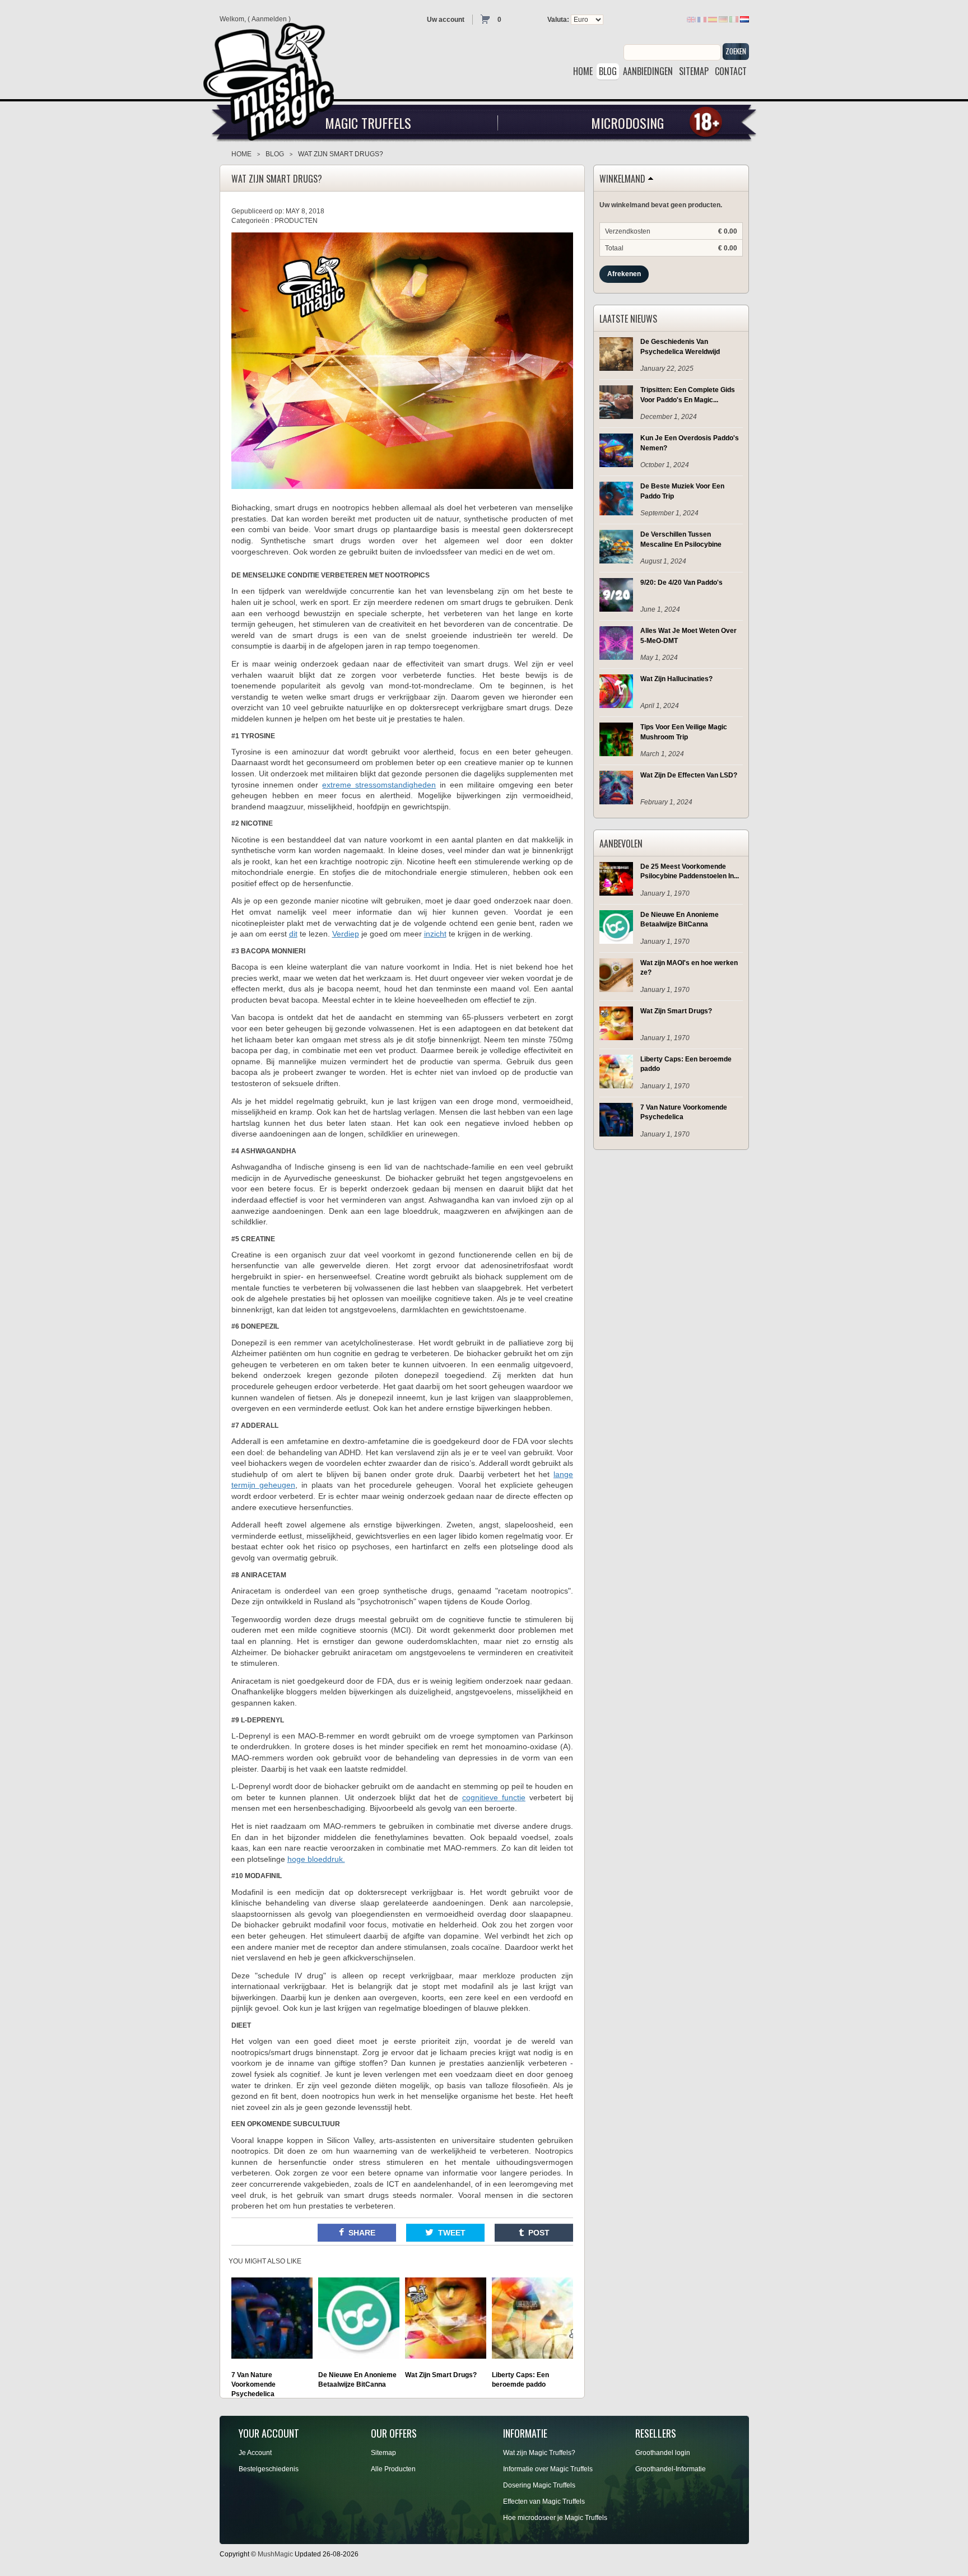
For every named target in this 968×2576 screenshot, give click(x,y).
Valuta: (558, 20)
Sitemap (383, 2453)
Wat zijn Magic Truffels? (539, 2453)
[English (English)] (691, 19)
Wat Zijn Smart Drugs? (676, 1011)
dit (293, 934)
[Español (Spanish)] (713, 19)
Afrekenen (624, 274)
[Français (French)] (702, 19)
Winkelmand (622, 179)
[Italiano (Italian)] (734, 19)
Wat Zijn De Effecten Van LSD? (689, 775)
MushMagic (275, 2554)
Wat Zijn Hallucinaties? (676, 679)
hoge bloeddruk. (316, 1859)
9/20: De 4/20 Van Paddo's (681, 583)
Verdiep (346, 934)
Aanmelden (269, 19)
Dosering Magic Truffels (539, 2485)
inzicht (435, 934)
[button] (357, 2233)
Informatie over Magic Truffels (548, 2469)
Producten (296, 221)
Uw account (446, 20)
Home (241, 154)
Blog (275, 154)
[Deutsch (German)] (723, 19)
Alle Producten (393, 2469)
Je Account (255, 2453)
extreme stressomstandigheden (379, 785)
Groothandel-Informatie (671, 2469)
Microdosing (627, 123)
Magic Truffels (368, 123)
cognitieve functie (494, 1797)
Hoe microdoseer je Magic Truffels (555, 2518)
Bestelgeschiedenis (269, 2469)
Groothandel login (663, 2453)
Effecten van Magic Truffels (544, 2502)
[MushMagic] (273, 78)
